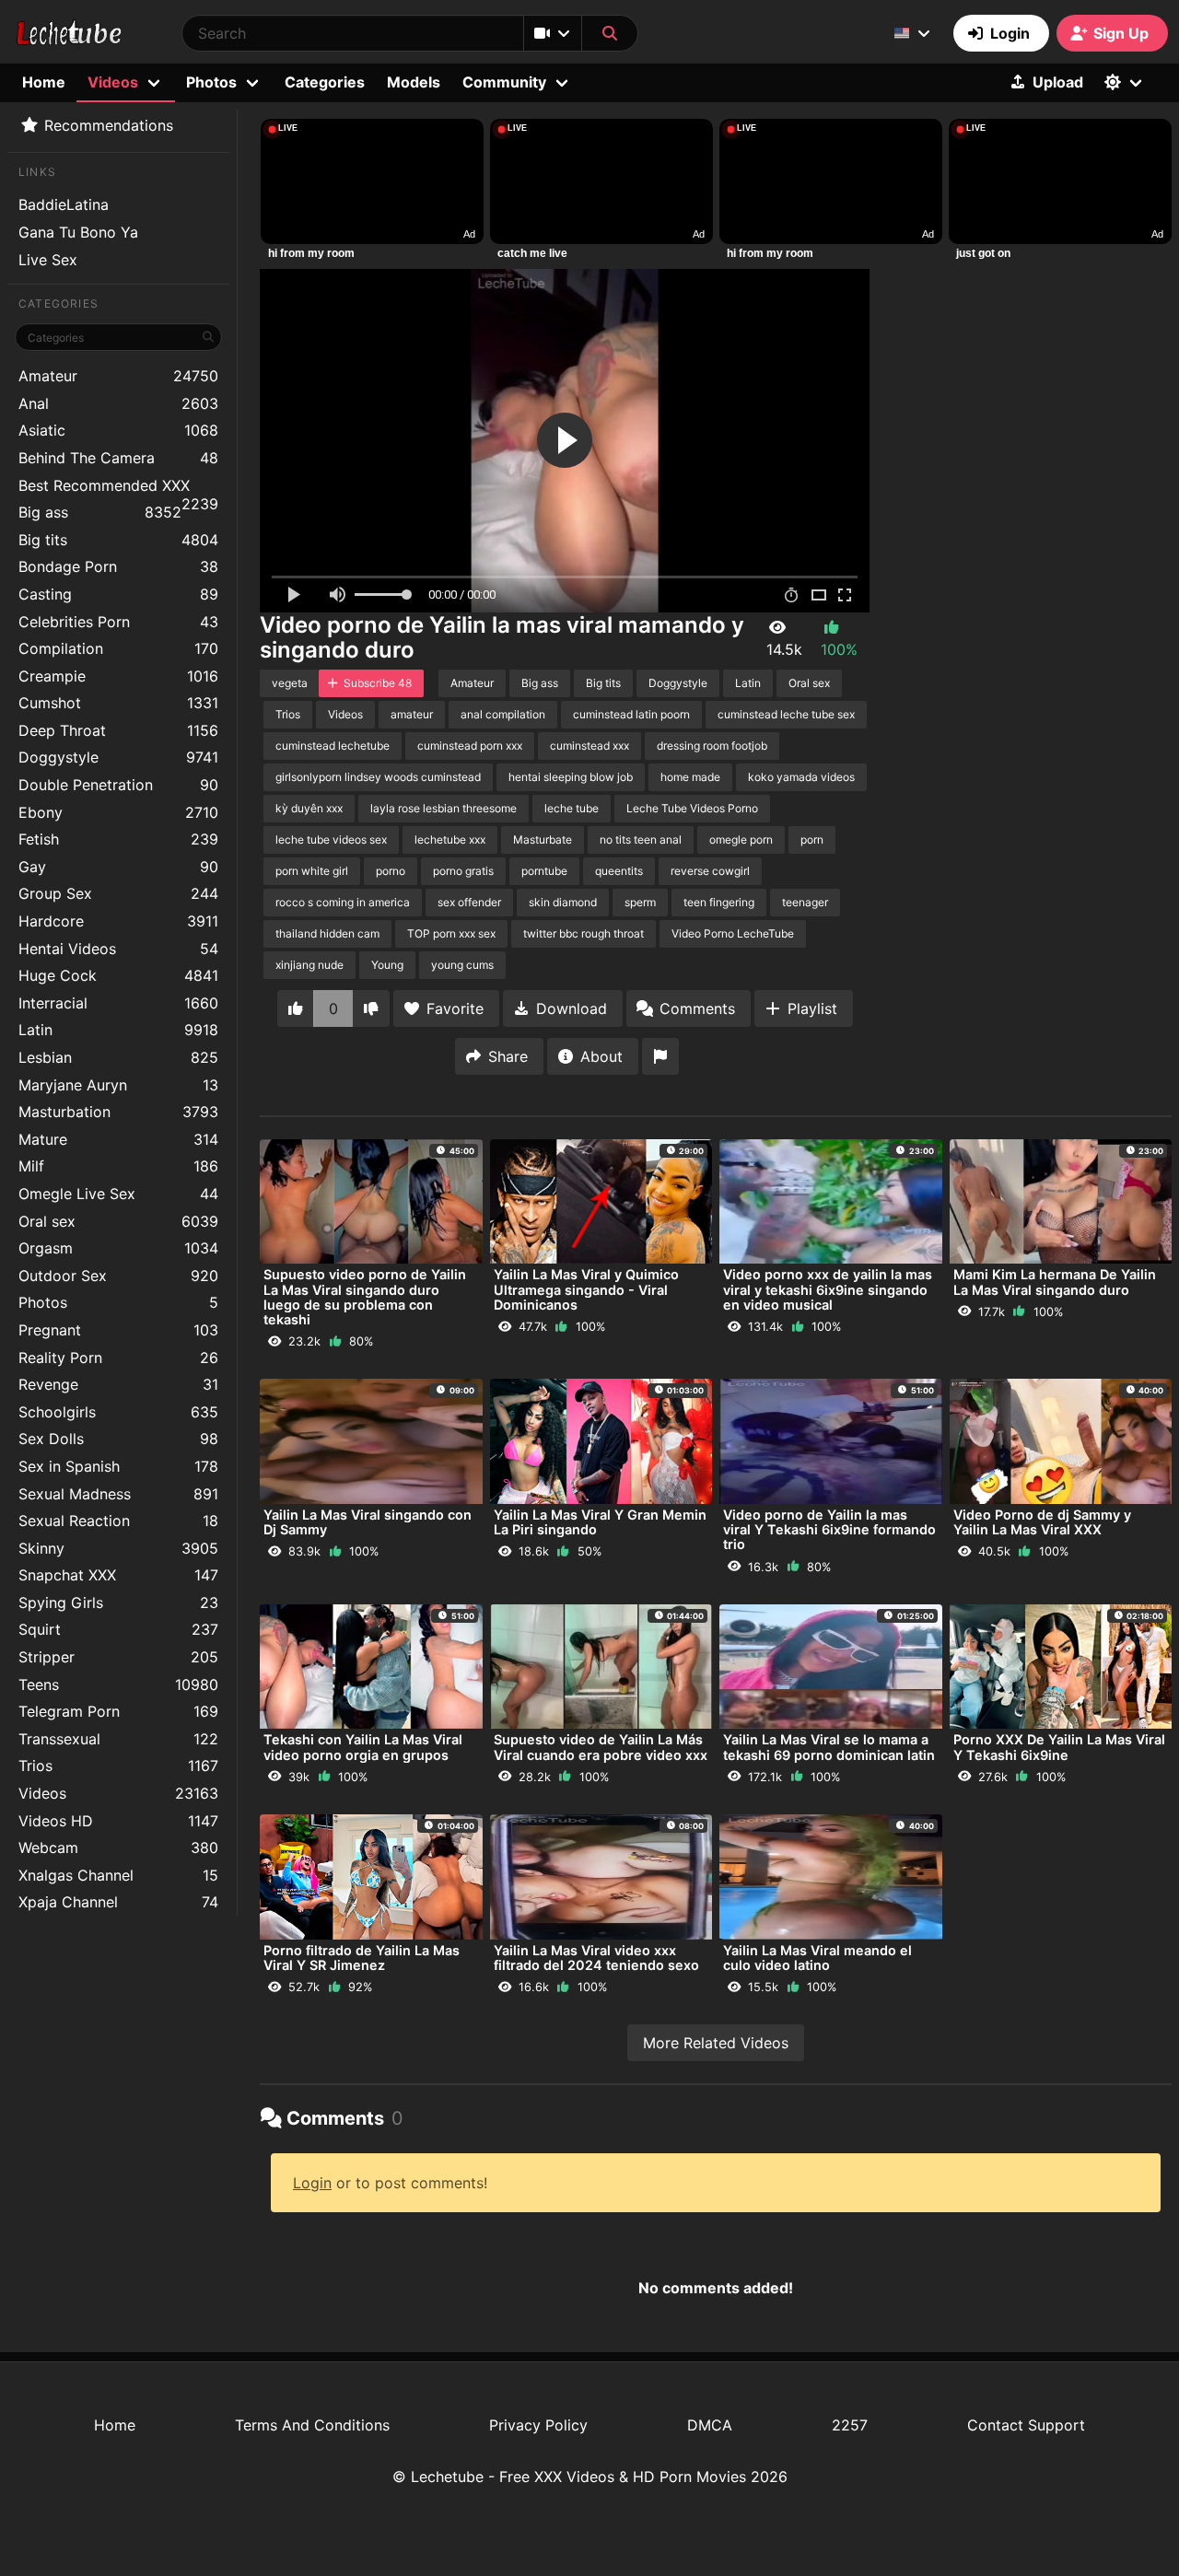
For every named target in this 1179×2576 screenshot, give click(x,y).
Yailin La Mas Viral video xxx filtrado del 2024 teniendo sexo (596, 1958)
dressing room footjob (712, 746)
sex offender (469, 902)
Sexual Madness (118, 1494)
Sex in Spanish (118, 1466)
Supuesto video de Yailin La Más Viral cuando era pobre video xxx (601, 1747)
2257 (850, 2425)
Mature (118, 1139)
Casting (118, 594)
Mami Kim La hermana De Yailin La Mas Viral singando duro (1055, 1282)
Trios (118, 1766)
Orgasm (118, 1248)
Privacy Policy (538, 2425)
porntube (544, 871)
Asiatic (118, 430)
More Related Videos (716, 2043)
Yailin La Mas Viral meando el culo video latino (817, 1958)
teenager (805, 902)
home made (690, 777)
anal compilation (503, 714)
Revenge (118, 1384)
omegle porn (741, 839)
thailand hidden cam (327, 933)
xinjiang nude (309, 965)
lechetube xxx (450, 839)
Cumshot (118, 703)
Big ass (100, 512)
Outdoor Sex (118, 1276)
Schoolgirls (118, 1412)
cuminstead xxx (589, 746)
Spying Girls (118, 1603)
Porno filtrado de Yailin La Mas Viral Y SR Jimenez (362, 1958)
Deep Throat (118, 730)
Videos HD (118, 1821)
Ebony (118, 812)
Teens (118, 1684)
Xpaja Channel (118, 1902)
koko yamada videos (801, 777)
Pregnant (118, 1330)
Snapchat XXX (118, 1575)
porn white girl (312, 871)
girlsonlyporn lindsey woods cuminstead (378, 777)
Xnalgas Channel (118, 1875)
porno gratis (463, 871)
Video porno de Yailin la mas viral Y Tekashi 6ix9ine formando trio (829, 1529)
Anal (118, 403)
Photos (118, 1302)
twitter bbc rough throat (584, 933)
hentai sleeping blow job (571, 777)
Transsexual (118, 1739)
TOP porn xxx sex (451, 933)
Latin (118, 1030)
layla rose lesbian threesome (444, 808)
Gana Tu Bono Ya (78, 232)
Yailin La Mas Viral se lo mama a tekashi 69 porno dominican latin (829, 1747)
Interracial (118, 1003)
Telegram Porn (118, 1711)
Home (44, 82)
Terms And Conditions (312, 2425)
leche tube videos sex (331, 839)
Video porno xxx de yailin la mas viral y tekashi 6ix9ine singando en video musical (828, 1289)
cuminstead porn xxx (470, 746)
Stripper (118, 1657)
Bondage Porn (118, 566)
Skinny (118, 1548)
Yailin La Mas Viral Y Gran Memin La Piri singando (600, 1522)
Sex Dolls (118, 1439)
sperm (640, 902)
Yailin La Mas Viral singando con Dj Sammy (368, 1522)
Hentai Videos (118, 949)
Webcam (118, 1847)
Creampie (118, 676)
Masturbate (543, 839)
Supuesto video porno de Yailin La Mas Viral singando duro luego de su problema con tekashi (365, 1297)
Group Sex (118, 893)
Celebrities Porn (118, 622)
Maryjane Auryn (118, 1085)
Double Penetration (118, 785)
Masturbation (118, 1112)
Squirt (118, 1629)
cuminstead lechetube (333, 746)
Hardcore (118, 921)
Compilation (118, 648)
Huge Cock (118, 975)
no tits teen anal (641, 839)
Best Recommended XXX (118, 488)
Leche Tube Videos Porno (692, 808)
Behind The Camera (118, 458)
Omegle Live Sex (118, 1194)
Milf (118, 1166)
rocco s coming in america (343, 902)
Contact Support (1026, 2425)
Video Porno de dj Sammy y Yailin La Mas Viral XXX (1042, 1522)
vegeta (290, 683)
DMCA (710, 2425)
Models (414, 82)
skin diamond (563, 902)
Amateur (118, 376)
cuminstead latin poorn (631, 714)
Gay (118, 867)
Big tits (118, 540)
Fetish (118, 839)
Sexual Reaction (118, 1521)
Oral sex (118, 1221)
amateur (412, 714)
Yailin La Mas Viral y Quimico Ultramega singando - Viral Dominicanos (586, 1289)
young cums (462, 965)
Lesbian (118, 1057)
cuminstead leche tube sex (786, 714)
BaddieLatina (64, 204)
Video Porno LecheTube (733, 933)
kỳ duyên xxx (309, 808)
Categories (325, 82)
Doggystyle (118, 757)
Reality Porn (118, 1358)
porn (812, 839)
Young (387, 965)
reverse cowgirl (710, 871)
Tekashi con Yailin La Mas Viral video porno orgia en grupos (363, 1747)
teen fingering (719, 902)
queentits (619, 871)
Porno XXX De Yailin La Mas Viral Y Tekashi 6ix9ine (1059, 1747)
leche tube (572, 808)
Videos (118, 1793)
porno (391, 871)
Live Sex (48, 260)
